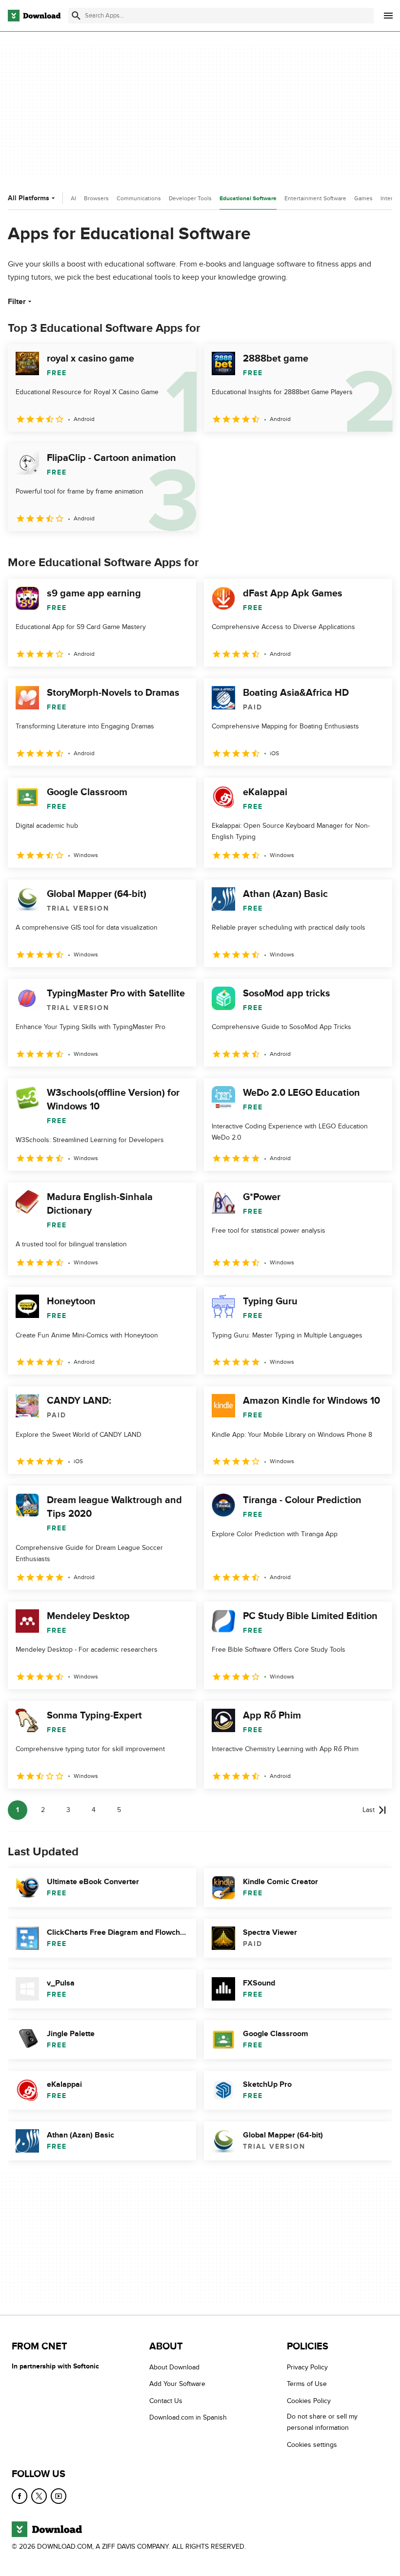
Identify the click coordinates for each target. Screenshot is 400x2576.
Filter (17, 302)
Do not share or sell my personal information (322, 2422)
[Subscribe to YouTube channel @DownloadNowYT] (59, 2496)
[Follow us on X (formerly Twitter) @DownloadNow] (39, 2496)
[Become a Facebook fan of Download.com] (20, 2496)
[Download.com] (34, 16)
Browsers (96, 198)
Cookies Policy (309, 2401)
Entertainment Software (315, 198)
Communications (139, 198)
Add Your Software (177, 2384)
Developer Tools (190, 198)
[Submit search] (76, 16)
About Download (174, 2367)
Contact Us (166, 2401)
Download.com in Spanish (188, 2417)
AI (73, 198)
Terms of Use (307, 2384)
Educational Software (248, 199)
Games (363, 198)
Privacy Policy (307, 2367)
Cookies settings (312, 2445)
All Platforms (29, 198)
